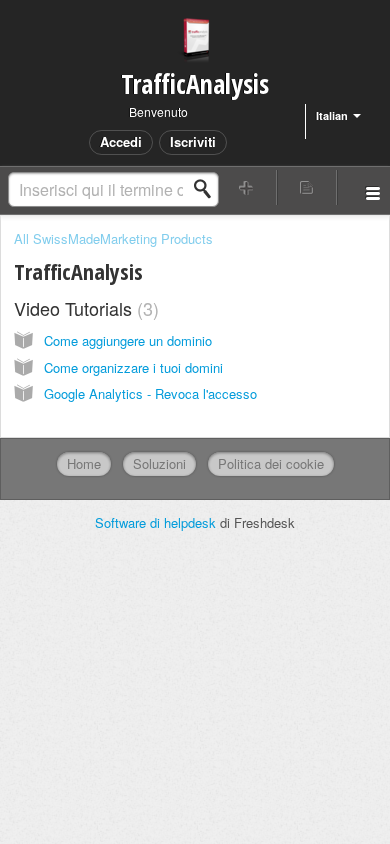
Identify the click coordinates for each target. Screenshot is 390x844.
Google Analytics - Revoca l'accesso (150, 393)
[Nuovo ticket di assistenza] (246, 187)
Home (84, 463)
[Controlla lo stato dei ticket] (307, 187)
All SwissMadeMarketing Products (113, 238)
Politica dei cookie (271, 463)
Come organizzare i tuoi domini (133, 367)
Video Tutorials (83, 308)
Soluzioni (159, 463)
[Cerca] (208, 189)
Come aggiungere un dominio (128, 340)
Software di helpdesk (157, 522)
